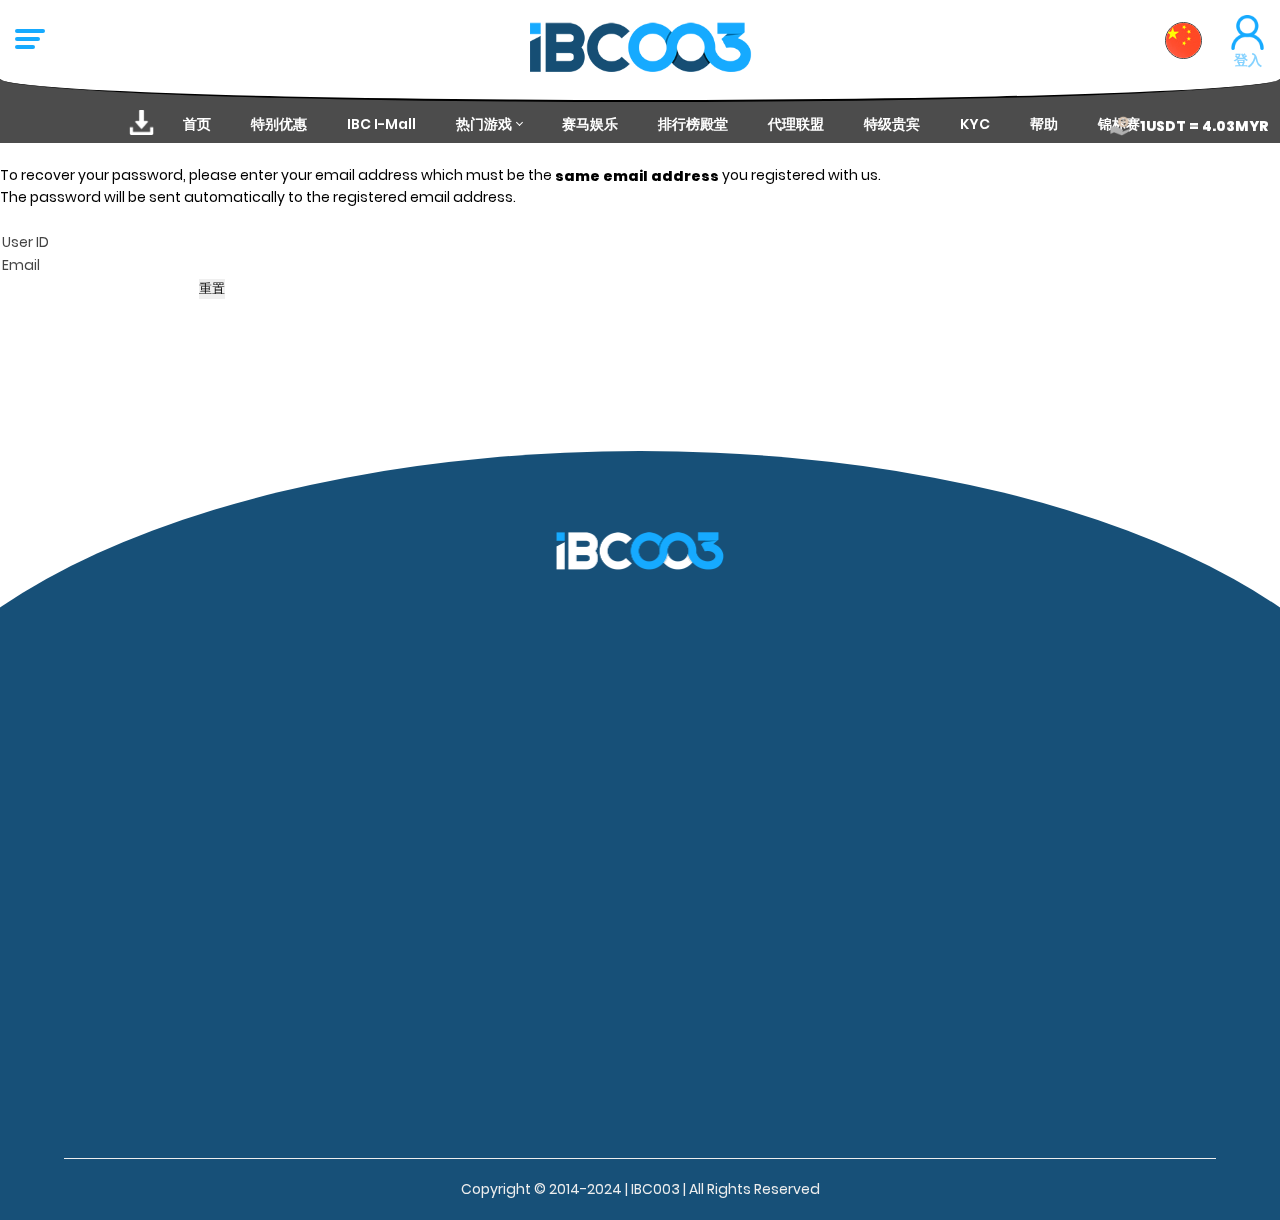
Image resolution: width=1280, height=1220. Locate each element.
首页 (197, 124)
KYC (975, 124)
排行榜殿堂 (693, 124)
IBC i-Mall (381, 124)
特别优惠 (279, 124)
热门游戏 (484, 124)
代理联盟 (796, 124)
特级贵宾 (892, 124)
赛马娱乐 (590, 124)
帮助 (1044, 124)
